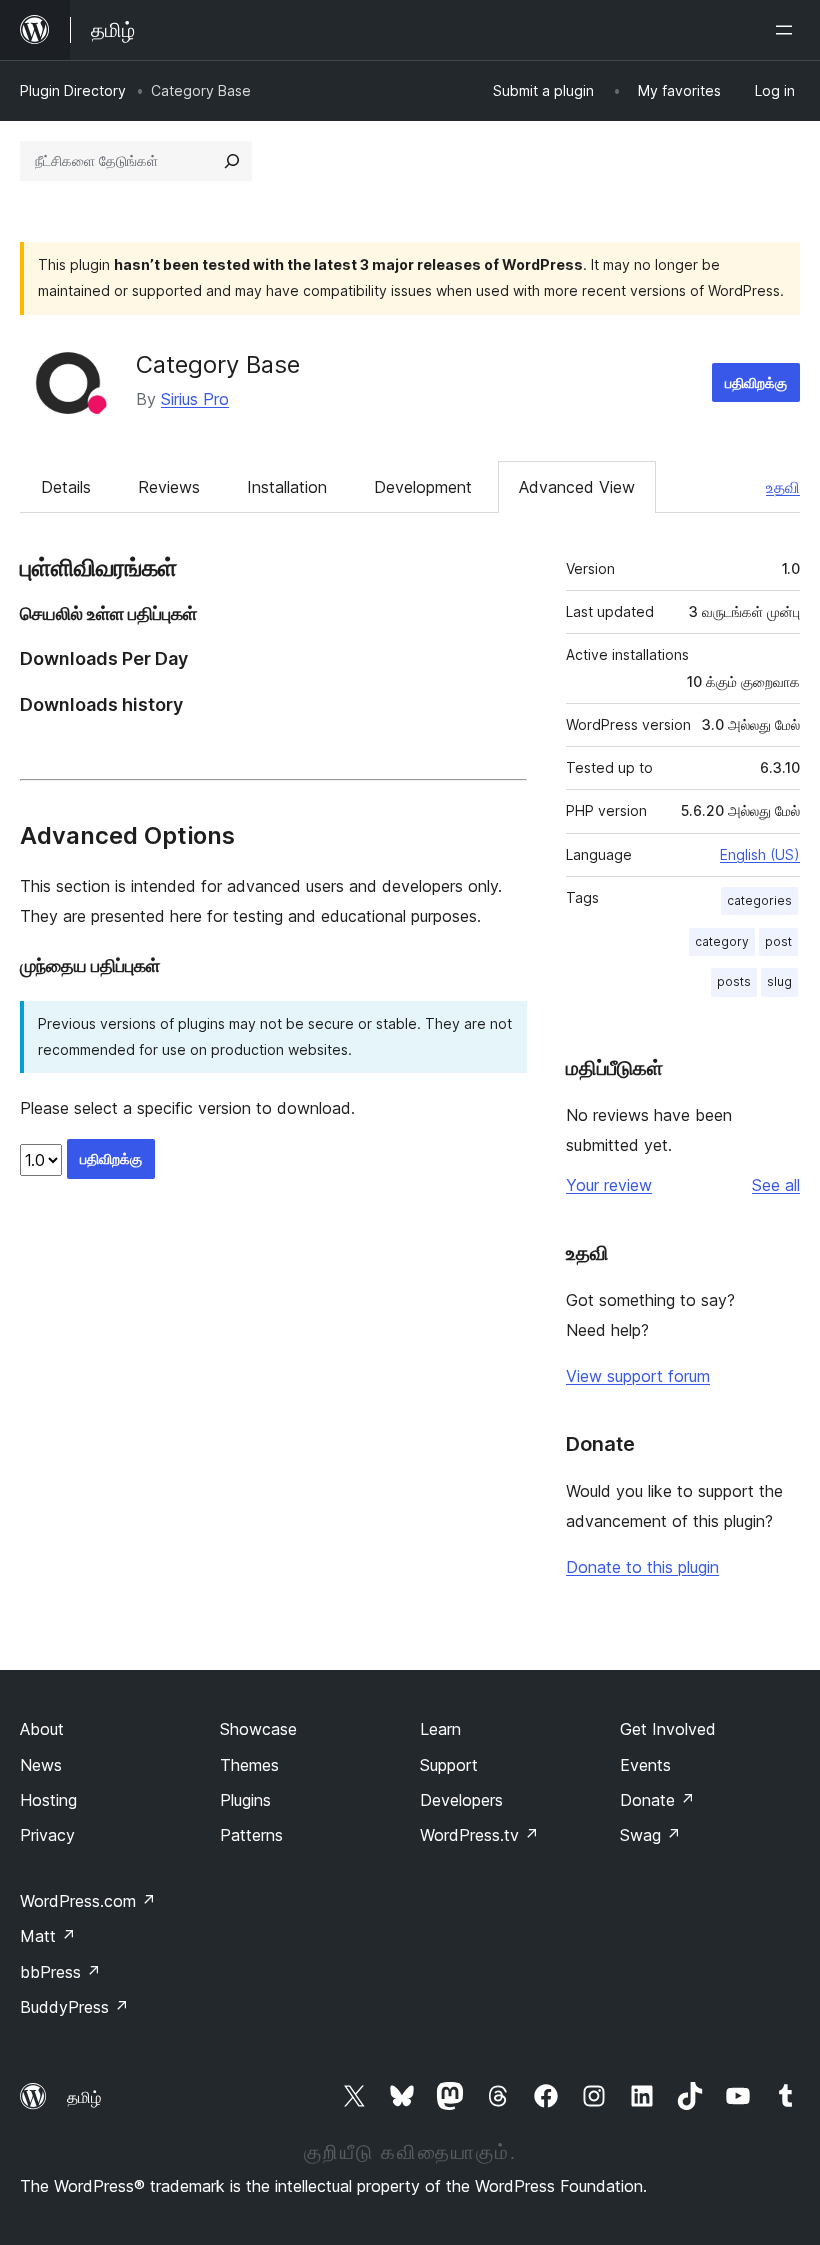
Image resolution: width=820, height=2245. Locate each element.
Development (423, 487)
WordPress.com (88, 1901)
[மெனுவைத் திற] (788, 30)
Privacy (47, 1835)
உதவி (783, 487)
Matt (48, 1936)
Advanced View (577, 487)
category (722, 941)
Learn (440, 1729)
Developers (461, 1800)
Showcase (258, 1729)
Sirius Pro (195, 399)
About (42, 1729)
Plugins (245, 1800)
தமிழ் (84, 2097)
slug (779, 981)
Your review (609, 1185)
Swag (650, 1835)
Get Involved (668, 1729)
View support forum (638, 1376)
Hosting (48, 1800)
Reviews (169, 487)
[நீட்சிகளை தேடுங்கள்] (232, 161)
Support (449, 1765)
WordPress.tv (479, 1835)
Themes (249, 1765)
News (41, 1765)
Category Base (218, 364)
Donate (657, 1800)
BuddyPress (74, 2007)
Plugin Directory (73, 90)
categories (759, 900)
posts (734, 981)
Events (645, 1765)
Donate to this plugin (642, 1567)
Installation (287, 487)
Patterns (251, 1835)
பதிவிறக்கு (756, 382)
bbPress (60, 1972)
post (778, 941)
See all (776, 1185)
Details (66, 487)
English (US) (760, 854)
